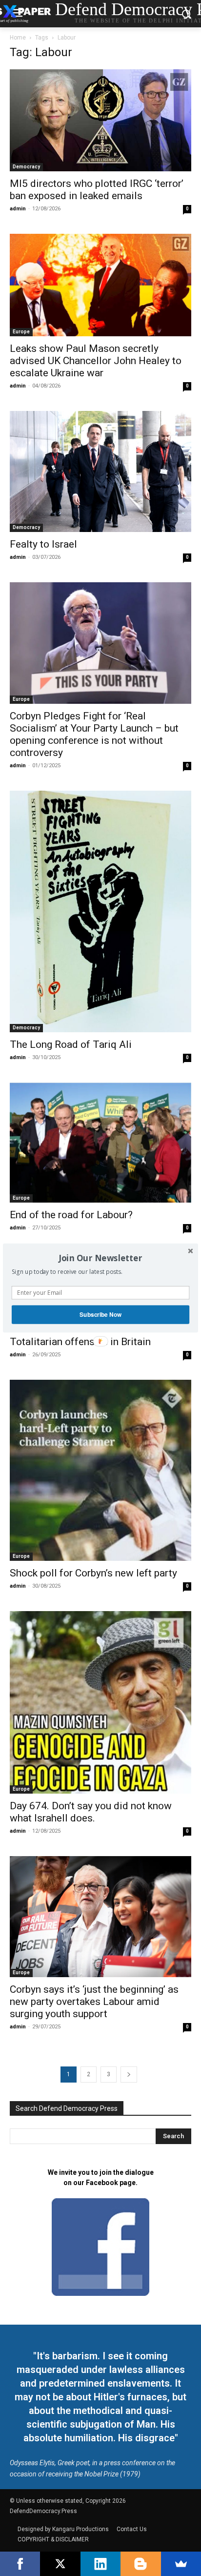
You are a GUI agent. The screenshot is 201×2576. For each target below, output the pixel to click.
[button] (100, 1258)
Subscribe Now (100, 1315)
